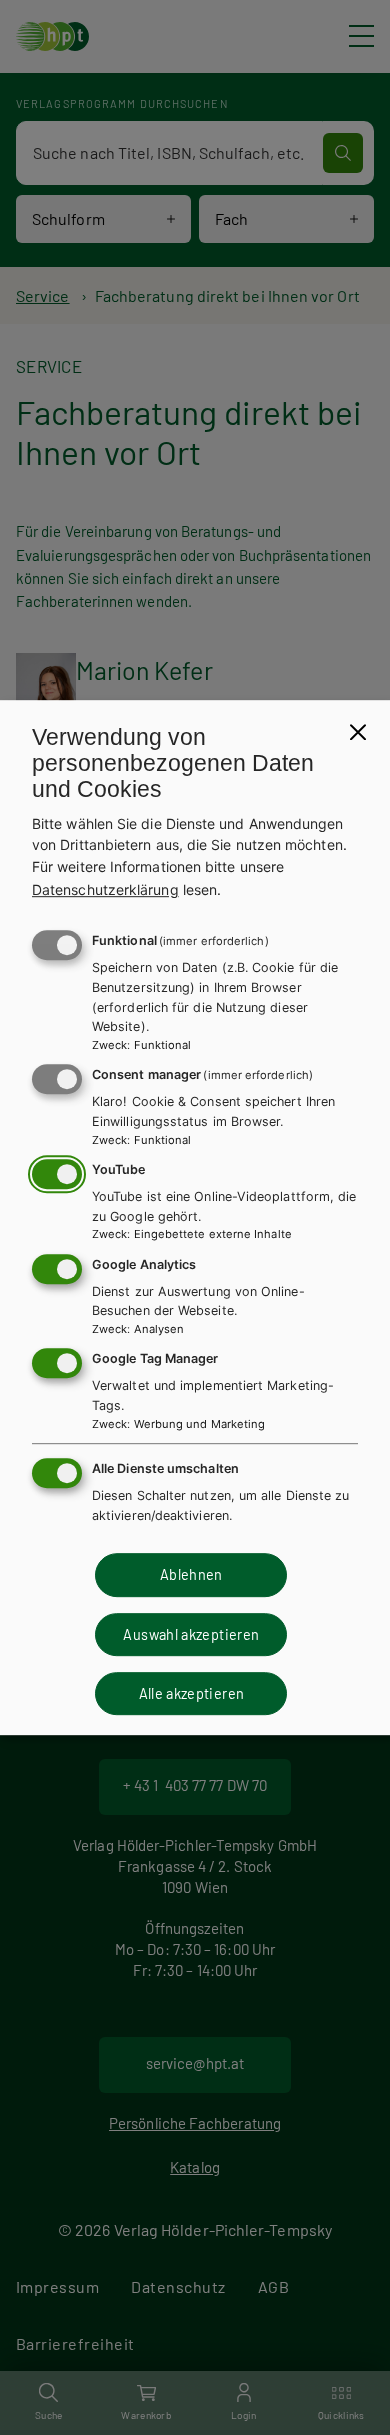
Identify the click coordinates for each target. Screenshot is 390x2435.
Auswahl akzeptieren (191, 1634)
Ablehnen (191, 1574)
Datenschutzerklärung (105, 889)
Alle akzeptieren (192, 1693)
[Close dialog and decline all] (358, 732)
